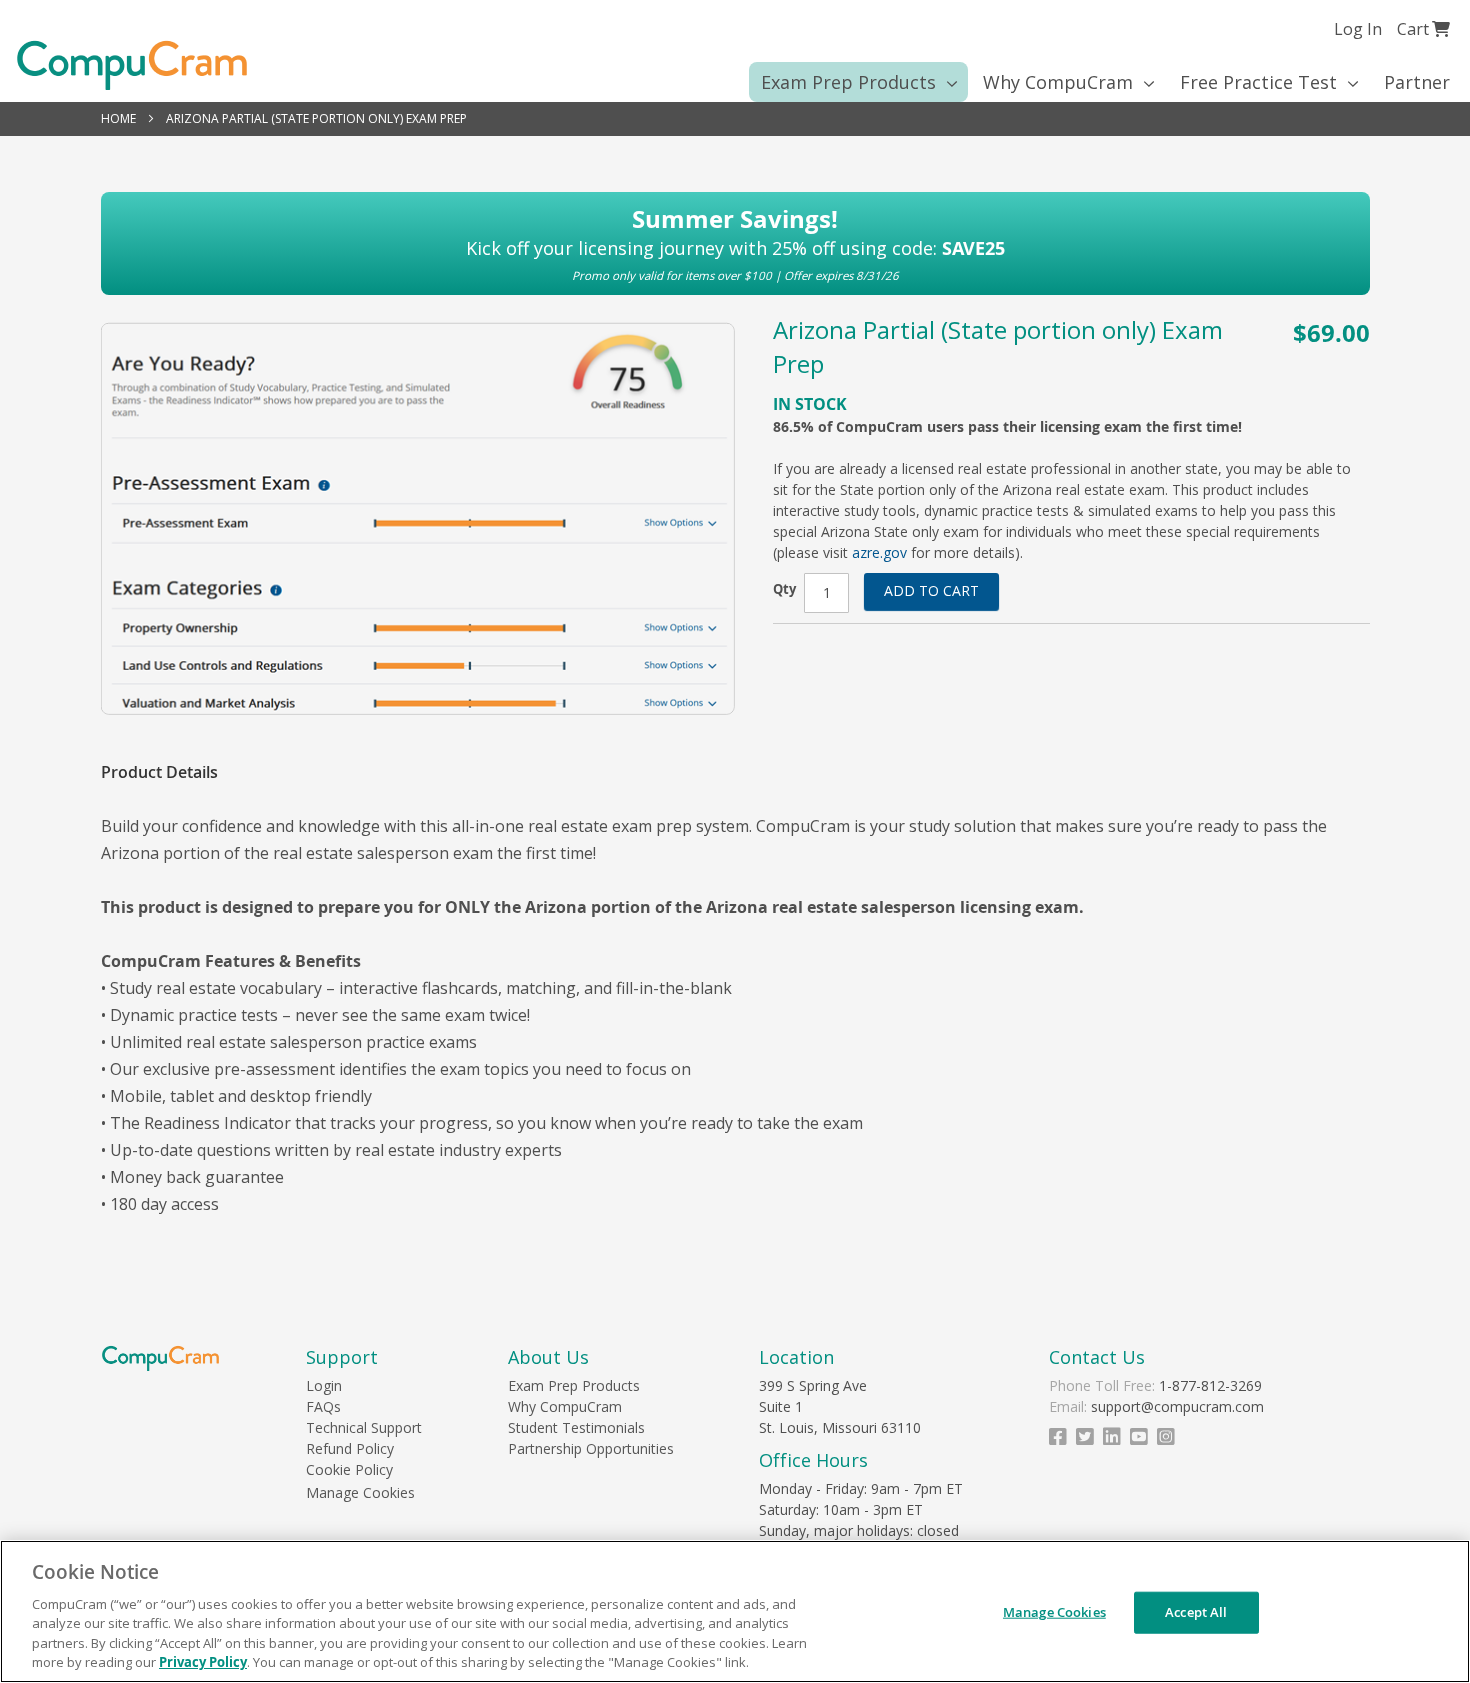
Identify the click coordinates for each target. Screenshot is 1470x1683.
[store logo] (132, 65)
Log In (1358, 29)
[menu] (735, 82)
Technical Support (364, 1427)
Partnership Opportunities (591, 1448)
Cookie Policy (349, 1469)
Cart (1423, 28)
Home (118, 118)
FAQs (323, 1406)
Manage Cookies (360, 1492)
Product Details (159, 772)
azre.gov (879, 552)
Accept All (1196, 1612)
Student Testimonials (576, 1427)
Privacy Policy (203, 1662)
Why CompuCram (565, 1406)
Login (324, 1385)
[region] (735, 1611)
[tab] (169, 772)
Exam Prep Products (574, 1385)
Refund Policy (350, 1448)
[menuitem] (852, 82)
